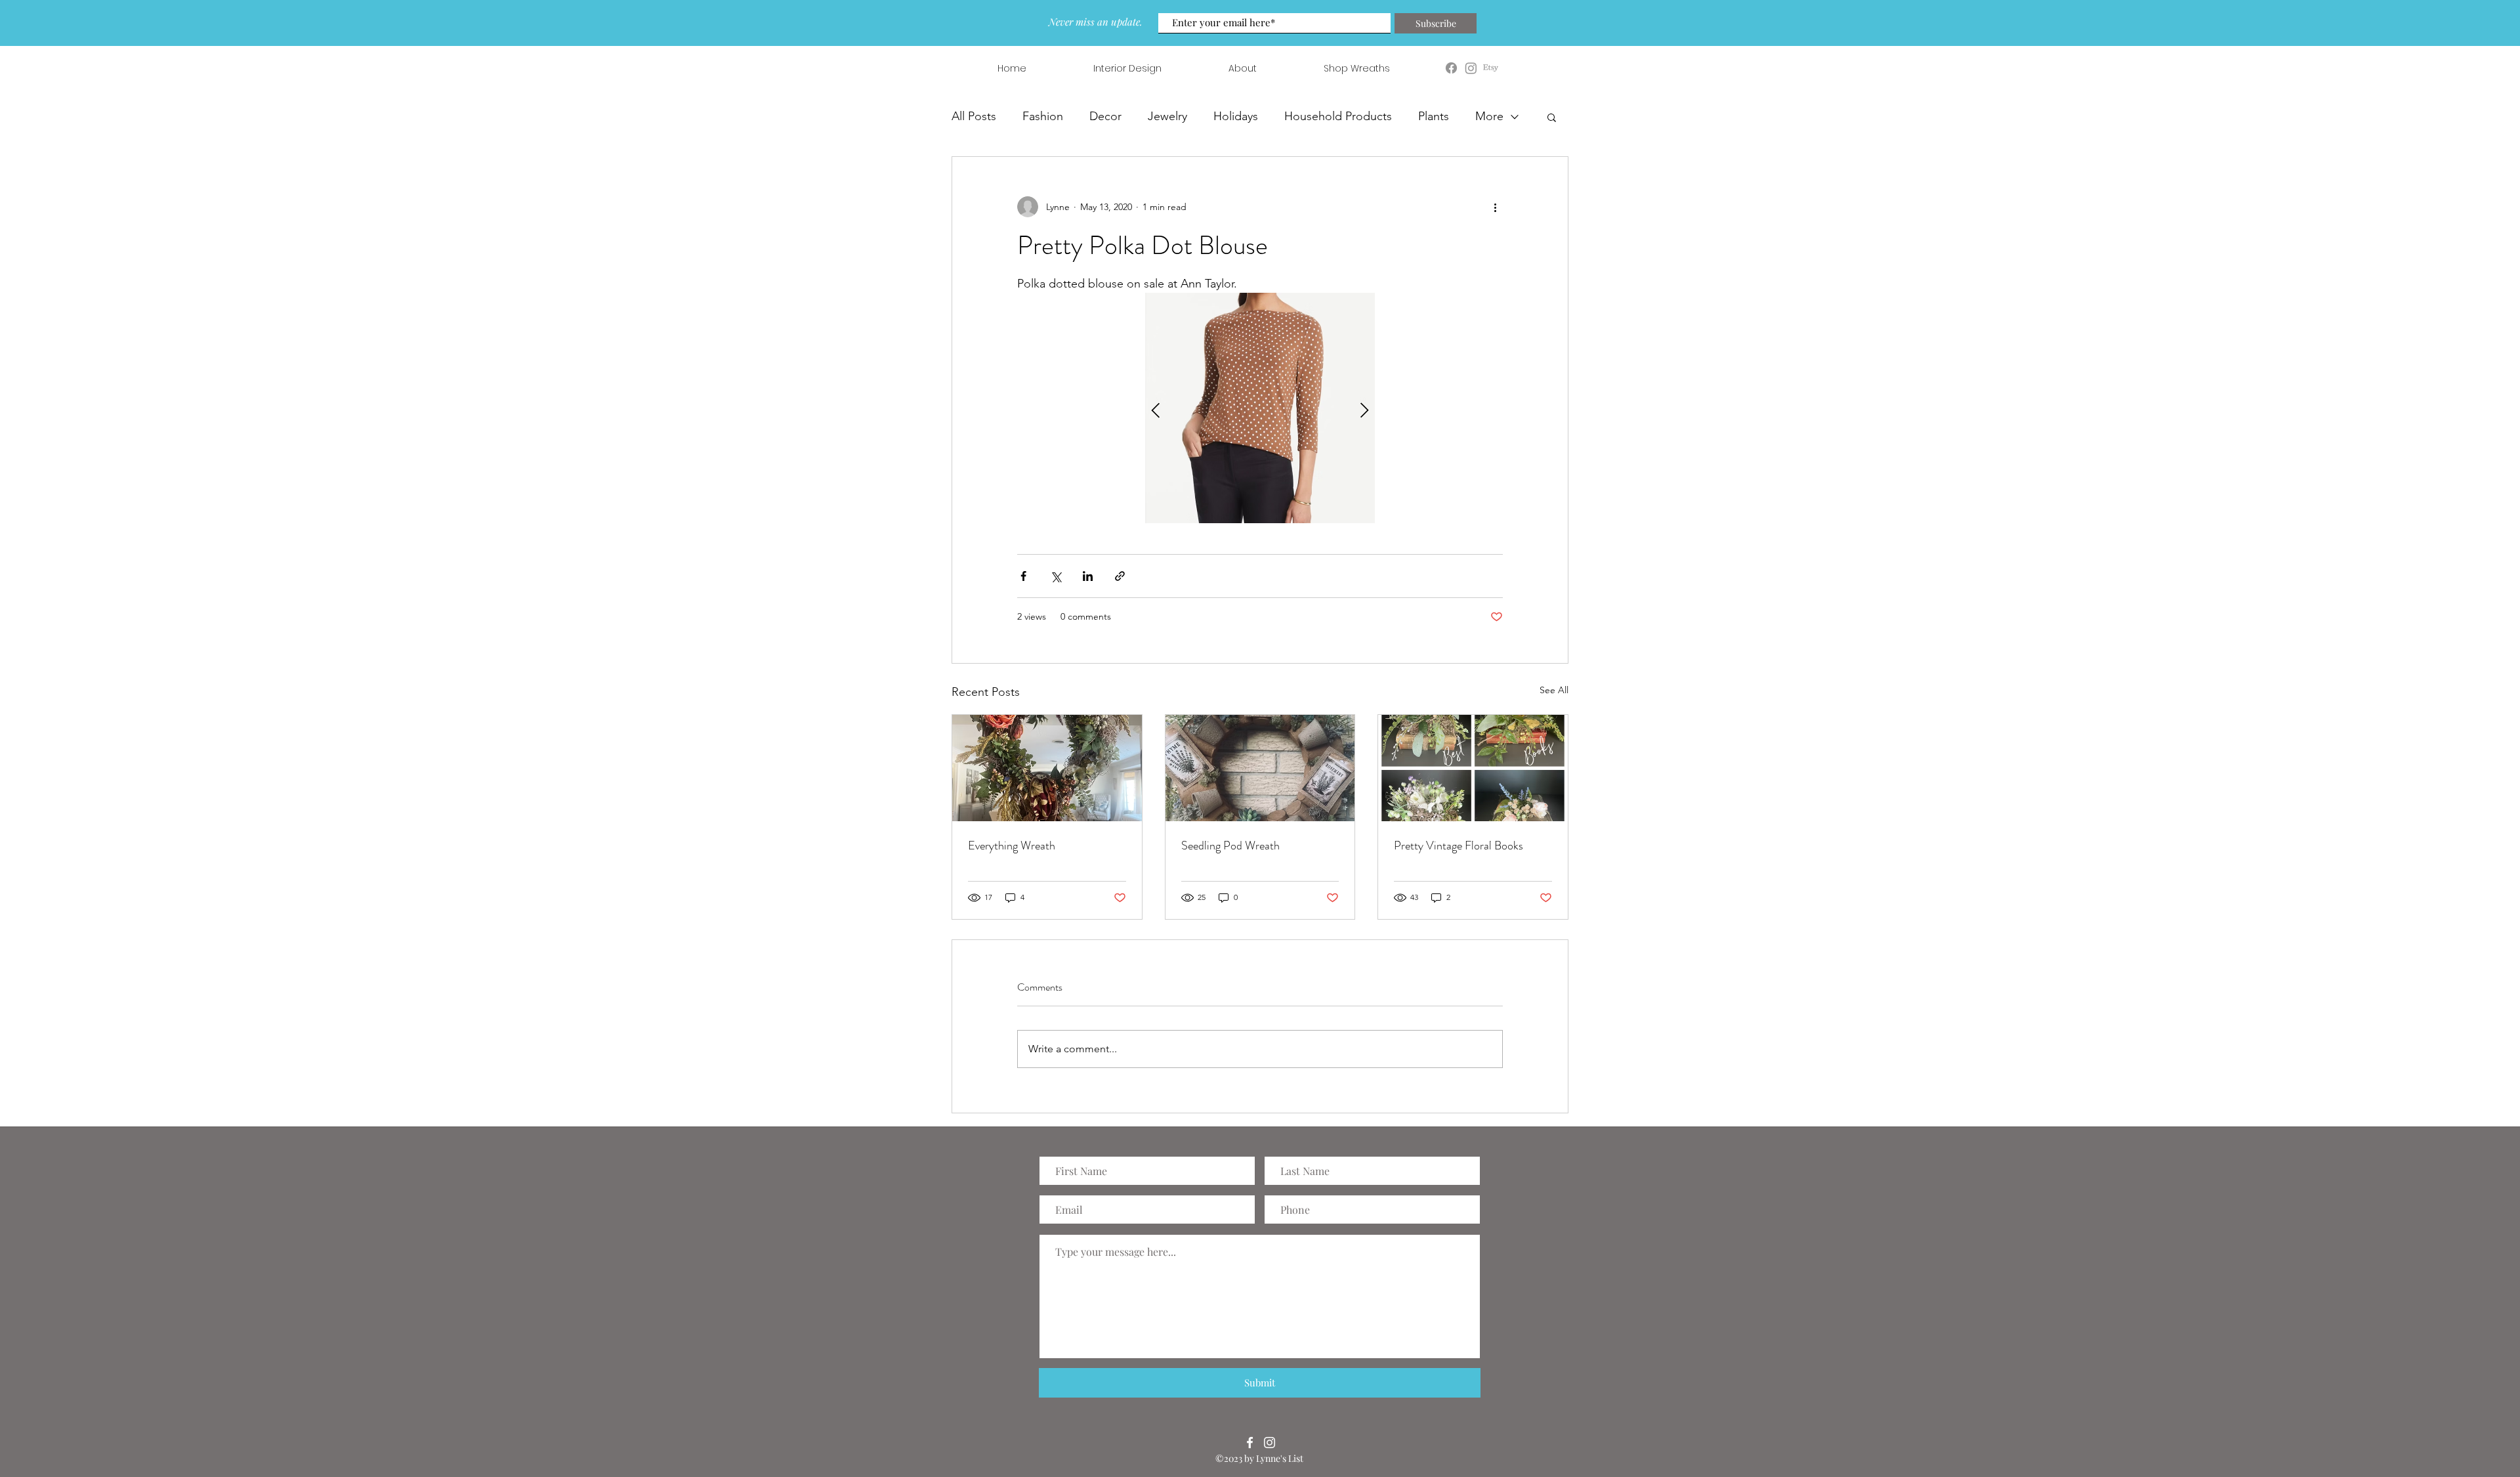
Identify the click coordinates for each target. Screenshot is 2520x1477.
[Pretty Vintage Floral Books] (1473, 768)
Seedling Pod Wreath (1230, 846)
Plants (1434, 116)
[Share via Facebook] (1023, 576)
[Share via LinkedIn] (1088, 576)
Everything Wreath (1012, 846)
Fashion (1043, 116)
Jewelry (1167, 116)
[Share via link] (1120, 576)
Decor (1105, 116)
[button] (1552, 117)
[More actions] (1495, 207)
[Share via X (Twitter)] (1056, 576)
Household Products (1338, 116)
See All (1554, 690)
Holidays (1236, 116)
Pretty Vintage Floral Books (1459, 846)
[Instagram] (1270, 1443)
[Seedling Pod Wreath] (1260, 768)
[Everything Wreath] (1047, 768)
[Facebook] (1250, 1443)
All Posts (974, 116)
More (1489, 116)
